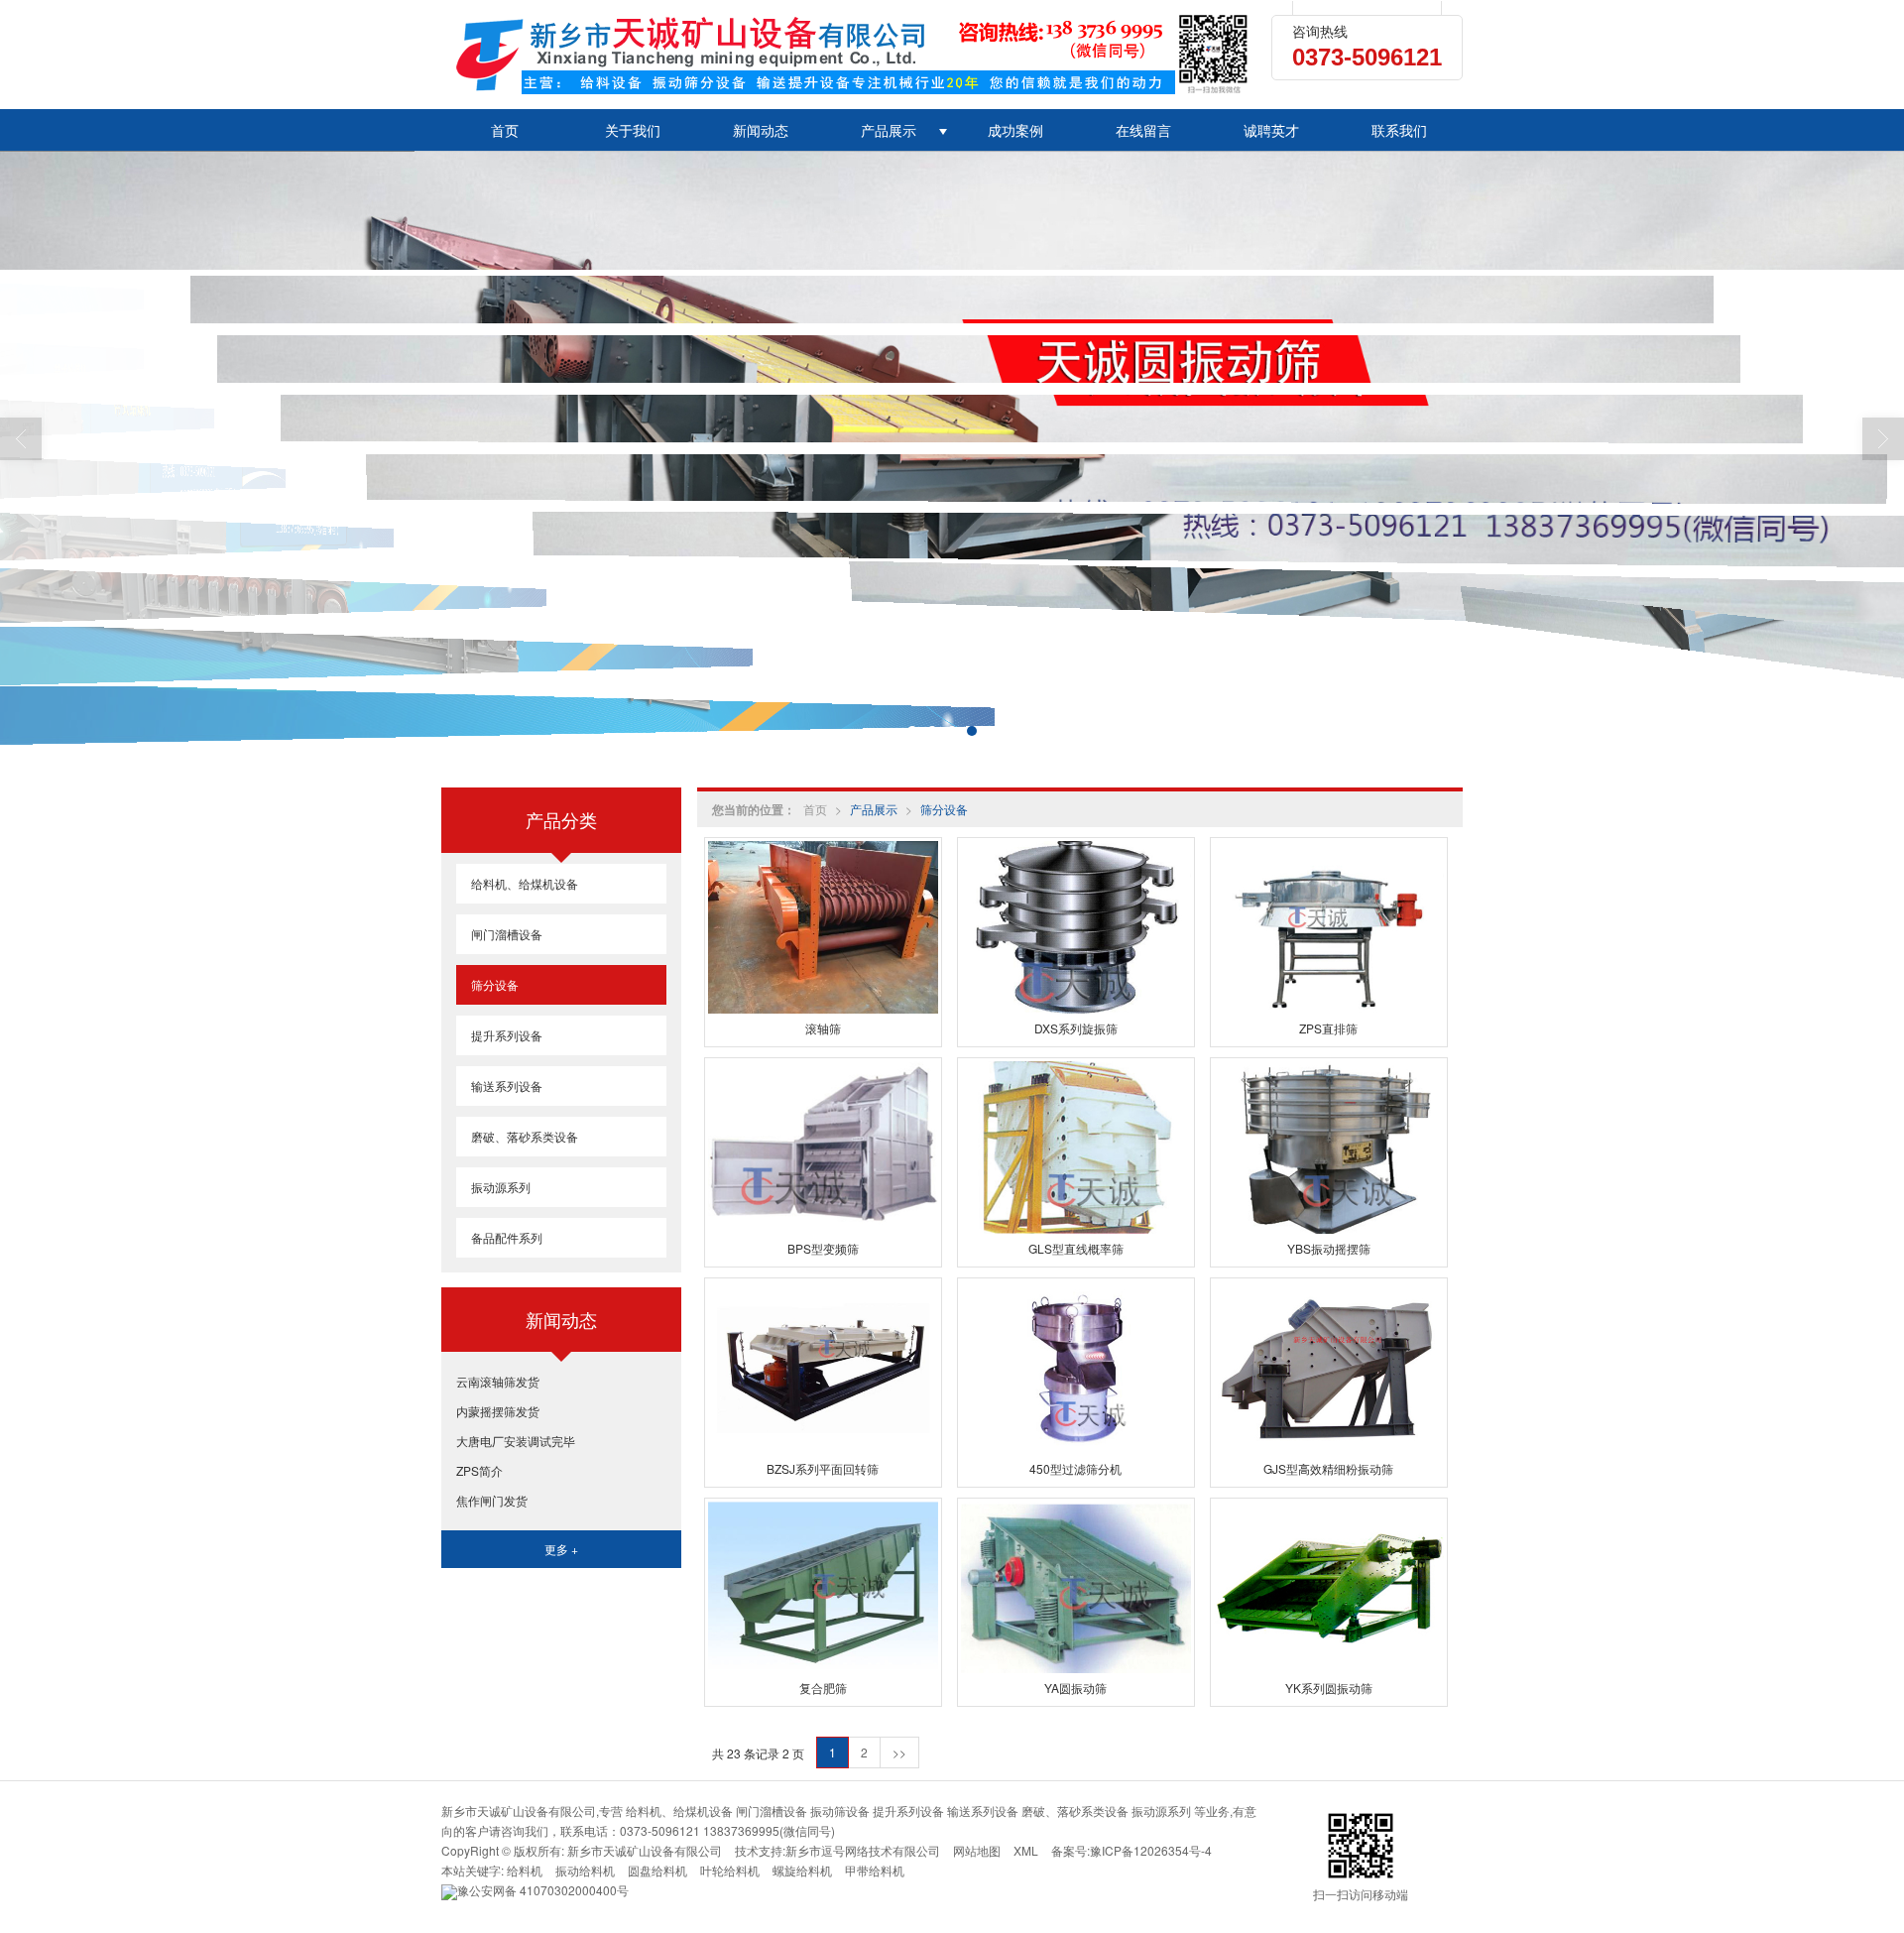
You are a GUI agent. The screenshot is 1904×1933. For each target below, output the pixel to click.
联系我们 (1399, 130)
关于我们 (633, 130)
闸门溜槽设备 (507, 934)
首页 (505, 130)
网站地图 (977, 1850)
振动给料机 (585, 1870)
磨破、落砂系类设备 (525, 1136)
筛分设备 (944, 809)
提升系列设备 (507, 1035)
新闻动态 (761, 130)
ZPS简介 (479, 1470)
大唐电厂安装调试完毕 (516, 1441)
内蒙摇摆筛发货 (498, 1411)
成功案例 (1015, 130)
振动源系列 (501, 1187)
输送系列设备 (507, 1086)
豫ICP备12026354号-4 (1151, 1850)
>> (899, 1752)
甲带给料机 (875, 1870)
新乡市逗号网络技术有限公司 (863, 1850)
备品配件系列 (507, 1237)
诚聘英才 (1271, 130)
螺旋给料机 (802, 1870)
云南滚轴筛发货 (498, 1381)
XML (1026, 1850)
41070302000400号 (543, 1890)
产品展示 (889, 130)
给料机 (525, 1870)
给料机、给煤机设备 (525, 883)
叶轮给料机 (730, 1870)
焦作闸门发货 (492, 1500)
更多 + (561, 1549)
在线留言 (1143, 130)
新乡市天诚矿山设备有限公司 (645, 1850)
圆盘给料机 (657, 1870)
